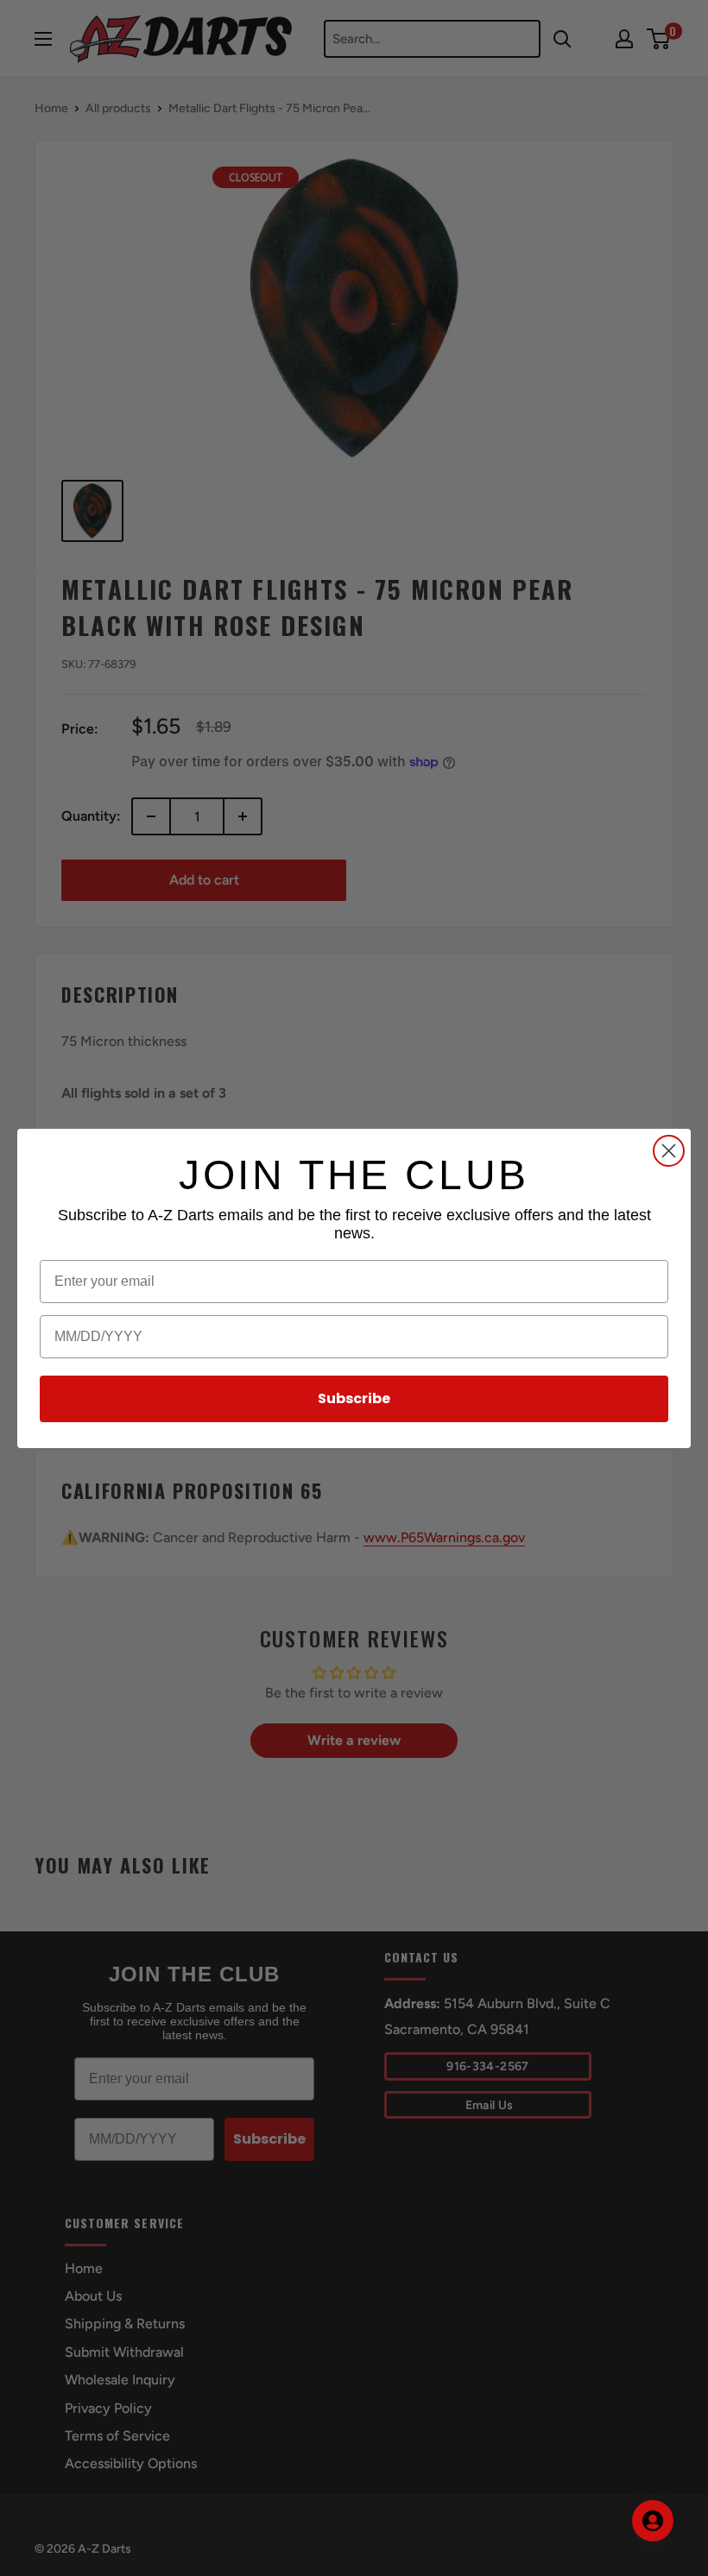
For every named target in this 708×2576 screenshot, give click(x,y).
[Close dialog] (669, 1151)
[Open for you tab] (653, 2521)
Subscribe (354, 1398)
